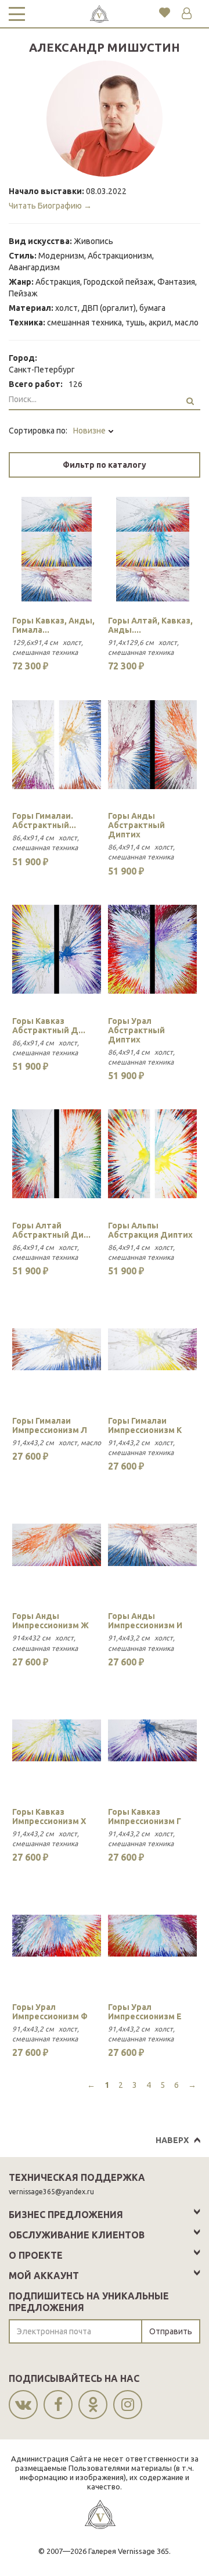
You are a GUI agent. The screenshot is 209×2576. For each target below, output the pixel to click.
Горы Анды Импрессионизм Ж (51, 1621)
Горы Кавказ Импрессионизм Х (49, 1817)
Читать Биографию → (50, 206)
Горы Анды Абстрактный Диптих (136, 825)
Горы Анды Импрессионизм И (145, 1621)
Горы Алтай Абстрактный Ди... (51, 1230)
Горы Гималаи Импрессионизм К (145, 1425)
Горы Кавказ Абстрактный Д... (49, 1026)
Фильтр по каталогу (105, 465)
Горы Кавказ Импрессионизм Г (145, 1817)
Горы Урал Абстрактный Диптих (136, 1030)
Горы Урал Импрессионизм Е (145, 2012)
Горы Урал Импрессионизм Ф (50, 2012)
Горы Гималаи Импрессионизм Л (50, 1425)
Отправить (171, 2331)
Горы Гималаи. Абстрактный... (44, 821)
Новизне (90, 431)
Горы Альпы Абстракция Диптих (150, 1230)
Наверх (172, 2140)
